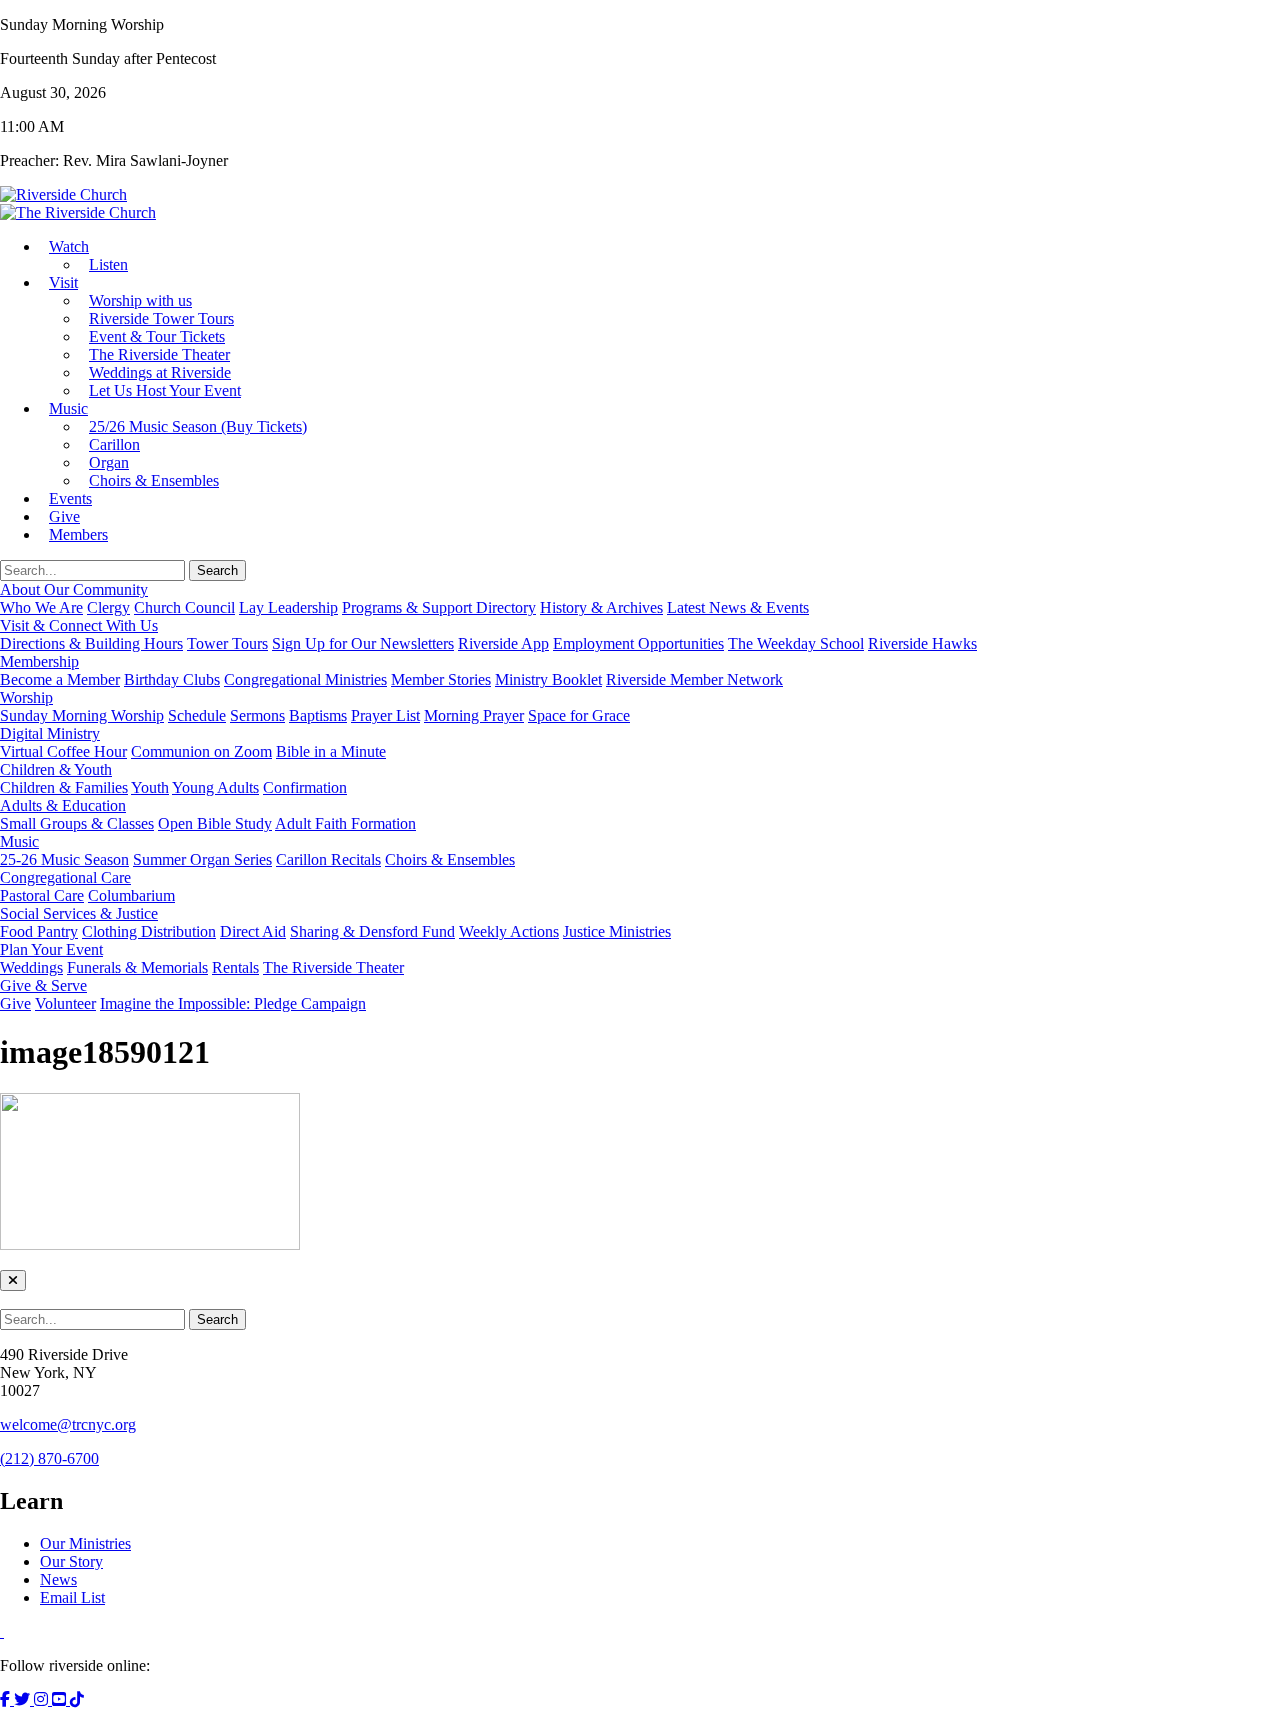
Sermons (257, 715)
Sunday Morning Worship (82, 715)
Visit (63, 282)
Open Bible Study (215, 823)
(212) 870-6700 (49, 1458)
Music (68, 408)
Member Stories (441, 679)
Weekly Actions (509, 931)
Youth (150, 787)
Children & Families (64, 787)
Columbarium (131, 895)
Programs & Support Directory (439, 607)
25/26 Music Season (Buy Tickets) (198, 426)
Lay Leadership (288, 607)
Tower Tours (227, 643)
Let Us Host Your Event (165, 390)
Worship (26, 697)
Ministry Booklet (548, 679)
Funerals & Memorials (137, 967)
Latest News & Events (738, 607)
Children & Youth (56, 769)
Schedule (197, 715)
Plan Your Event (51, 949)
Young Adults (215, 787)
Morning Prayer (474, 715)
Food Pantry (39, 931)
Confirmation (305, 787)
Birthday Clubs (172, 679)
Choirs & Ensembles (154, 480)
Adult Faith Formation (345, 823)
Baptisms (318, 715)
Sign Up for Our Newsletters (363, 643)
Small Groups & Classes (77, 823)
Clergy (108, 607)
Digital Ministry (50, 733)
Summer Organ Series (202, 859)
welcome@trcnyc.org (68, 1424)
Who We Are (41, 607)
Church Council (184, 607)
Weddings (31, 967)
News (58, 1579)
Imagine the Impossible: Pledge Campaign (233, 1003)
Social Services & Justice (79, 913)
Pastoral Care (42, 895)
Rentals (235, 967)
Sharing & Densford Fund (372, 931)
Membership (39, 661)
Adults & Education (63, 805)
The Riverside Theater (333, 967)
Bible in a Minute (331, 751)
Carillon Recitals (328, 859)
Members (78, 534)
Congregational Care (65, 877)
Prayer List (385, 715)
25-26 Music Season (64, 859)
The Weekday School (796, 643)
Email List (72, 1597)
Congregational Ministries (305, 679)
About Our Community (74, 589)
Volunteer (65, 1003)
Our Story (71, 1561)
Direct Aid (253, 931)
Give (15, 1003)
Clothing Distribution (149, 931)
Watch (69, 246)
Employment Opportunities (638, 643)
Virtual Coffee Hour (63, 751)
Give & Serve (43, 985)
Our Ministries (85, 1543)
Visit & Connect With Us (79, 625)
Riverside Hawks (922, 643)
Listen (108, 264)
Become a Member (60, 679)
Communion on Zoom (201, 751)
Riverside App (503, 643)
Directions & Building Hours (91, 643)
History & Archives (601, 607)
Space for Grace (579, 715)
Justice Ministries (617, 931)
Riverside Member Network (694, 679)
